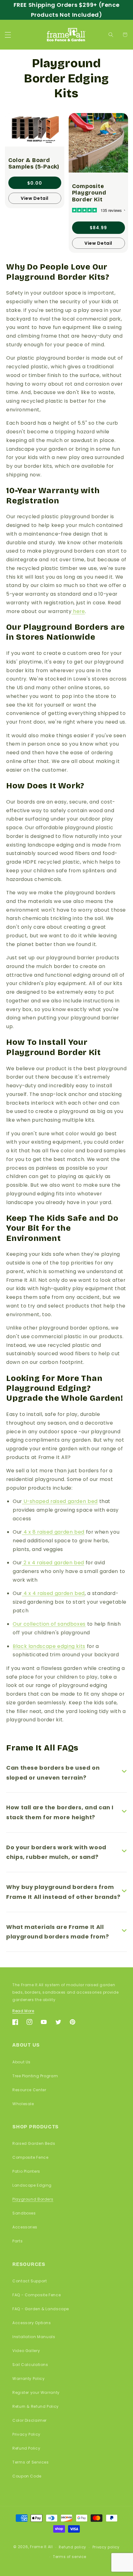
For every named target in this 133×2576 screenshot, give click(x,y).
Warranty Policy (28, 2379)
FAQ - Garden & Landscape (41, 2309)
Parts (17, 2241)
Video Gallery (26, 2351)
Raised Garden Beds (34, 2143)
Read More (23, 2011)
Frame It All (41, 2547)
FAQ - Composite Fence (36, 2295)
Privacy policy (106, 2547)
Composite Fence (30, 2157)
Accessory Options (32, 2323)
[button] (8, 35)
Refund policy (73, 2547)
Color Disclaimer (30, 2420)
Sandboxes (24, 2213)
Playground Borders (33, 2199)
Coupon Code (27, 2476)
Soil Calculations (30, 2365)
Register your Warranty (36, 2392)
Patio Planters (26, 2171)
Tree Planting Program (35, 2076)
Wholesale (23, 2104)
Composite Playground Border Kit (89, 193)
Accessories (25, 2227)
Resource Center (29, 2090)
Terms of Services (31, 2462)
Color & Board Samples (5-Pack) (34, 164)
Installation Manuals (34, 2337)
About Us (21, 2062)
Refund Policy (26, 2448)
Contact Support (30, 2281)
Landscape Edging (32, 2185)
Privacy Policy (26, 2434)
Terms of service (70, 2557)
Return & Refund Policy (36, 2406)
